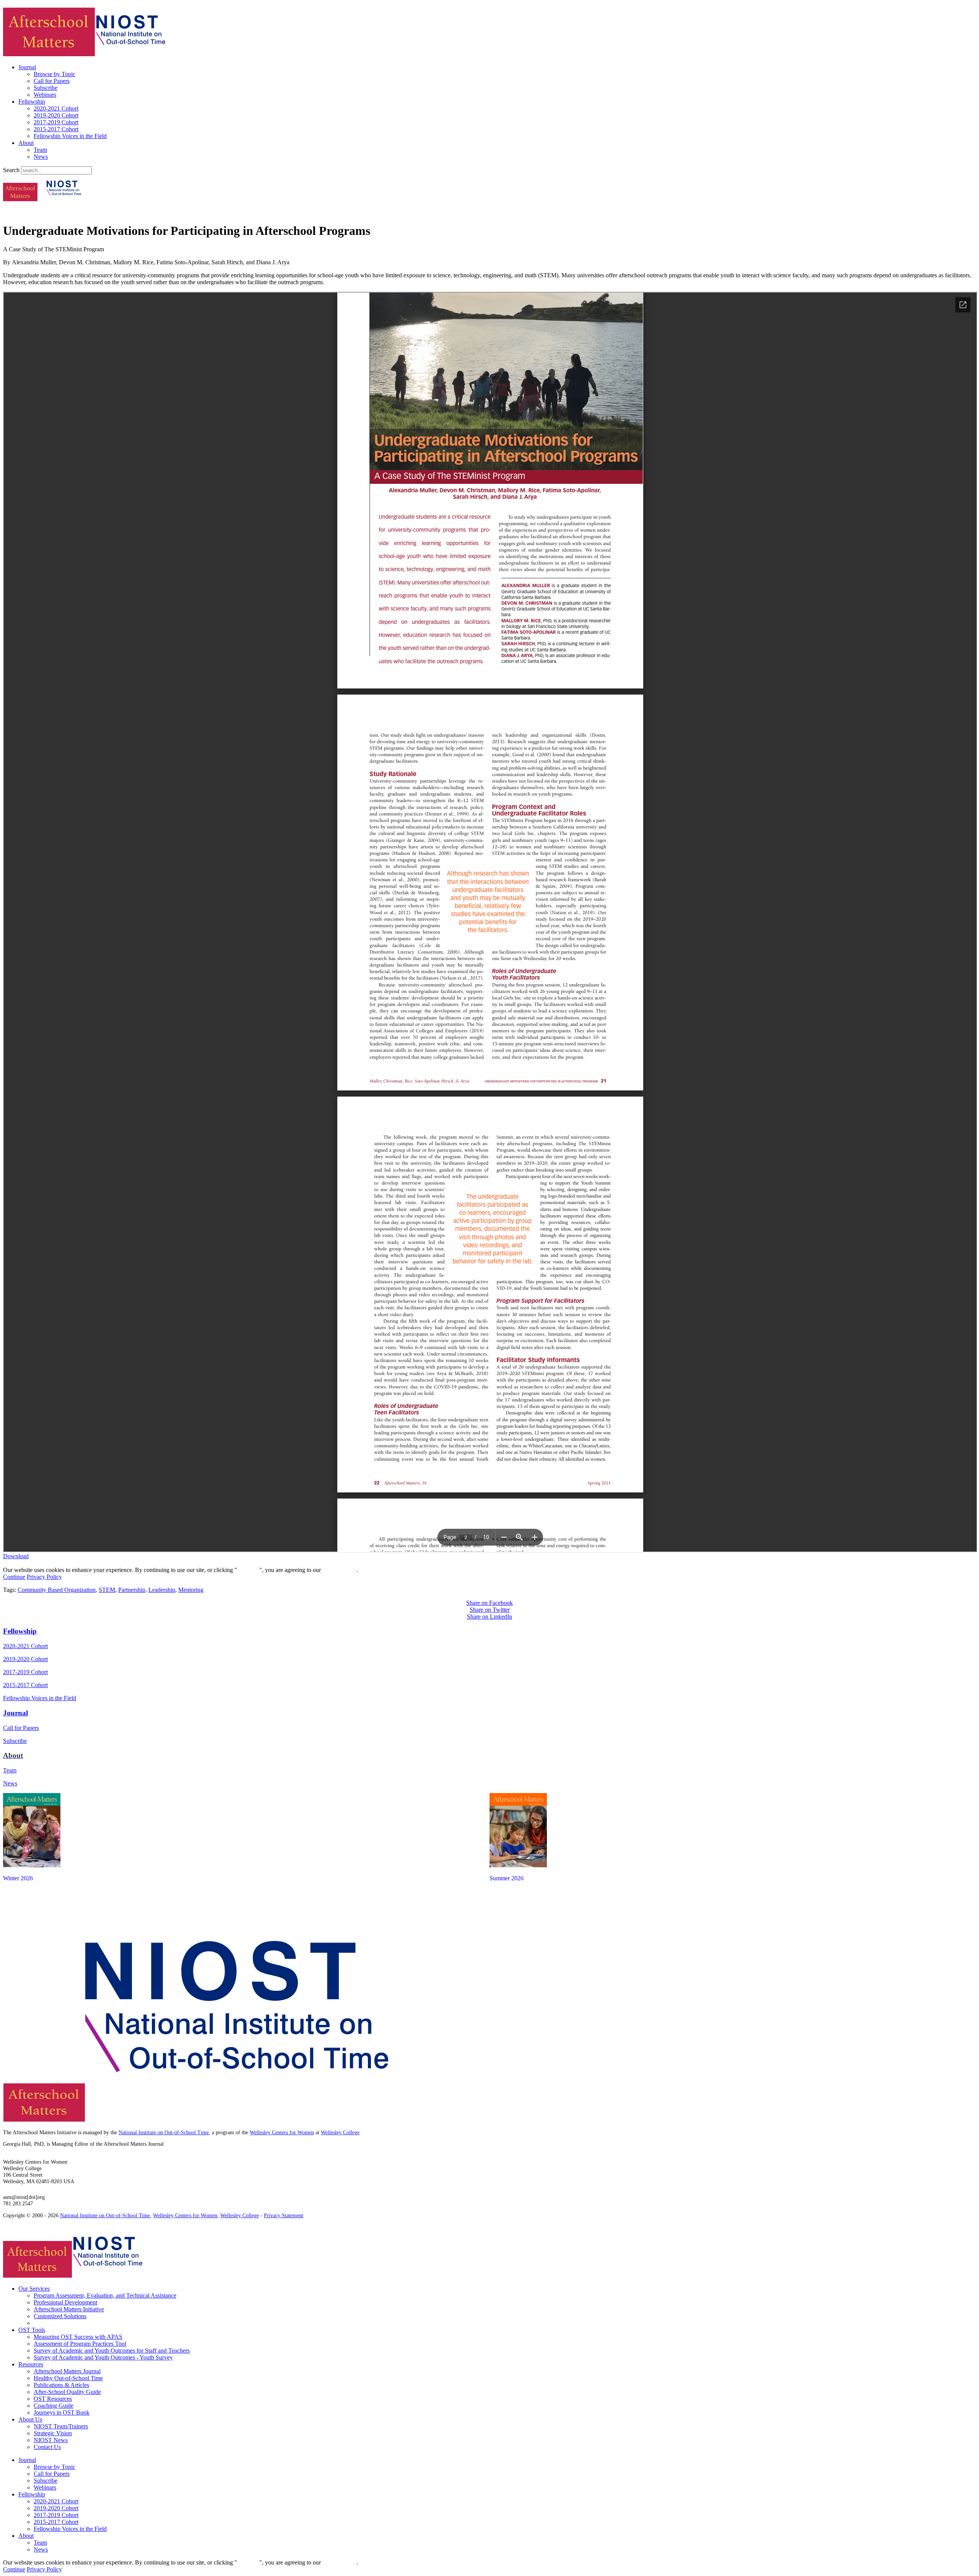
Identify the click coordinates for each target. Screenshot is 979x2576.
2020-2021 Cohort (56, 108)
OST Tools (32, 2330)
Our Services (34, 2289)
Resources (31, 2364)
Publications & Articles (61, 2385)
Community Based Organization (57, 1590)
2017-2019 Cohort (56, 122)
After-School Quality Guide (67, 2392)
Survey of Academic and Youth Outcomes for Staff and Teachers (112, 2351)
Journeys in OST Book (62, 2412)
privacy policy (339, 1570)
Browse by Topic (54, 74)
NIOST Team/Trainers (61, 2426)
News (41, 157)
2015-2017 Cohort (56, 129)
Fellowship (32, 102)
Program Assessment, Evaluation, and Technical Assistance (105, 2295)
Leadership (162, 1590)
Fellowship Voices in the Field (70, 136)
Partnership (132, 1590)
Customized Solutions (60, 2316)
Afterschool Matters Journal (67, 2371)
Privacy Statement (284, 2215)
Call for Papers (52, 81)
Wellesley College (340, 2133)
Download (16, 1556)
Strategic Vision (53, 2433)
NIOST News (51, 2440)
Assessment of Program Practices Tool (80, 2344)
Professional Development (65, 2302)
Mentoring (191, 1590)
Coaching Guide (54, 2406)
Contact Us (47, 2447)
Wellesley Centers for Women (282, 2133)
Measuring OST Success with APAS (78, 2337)
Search (11, 170)
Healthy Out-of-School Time (68, 2378)
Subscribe (46, 88)
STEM (107, 1590)
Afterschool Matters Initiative (69, 2309)
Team (40, 150)
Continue (248, 1570)
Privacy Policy (44, 1577)
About (26, 143)
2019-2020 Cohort (56, 115)
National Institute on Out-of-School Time (164, 2133)
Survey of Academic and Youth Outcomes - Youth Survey (103, 2357)
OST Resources (53, 2399)
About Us (30, 2419)
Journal (27, 67)
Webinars (45, 95)
